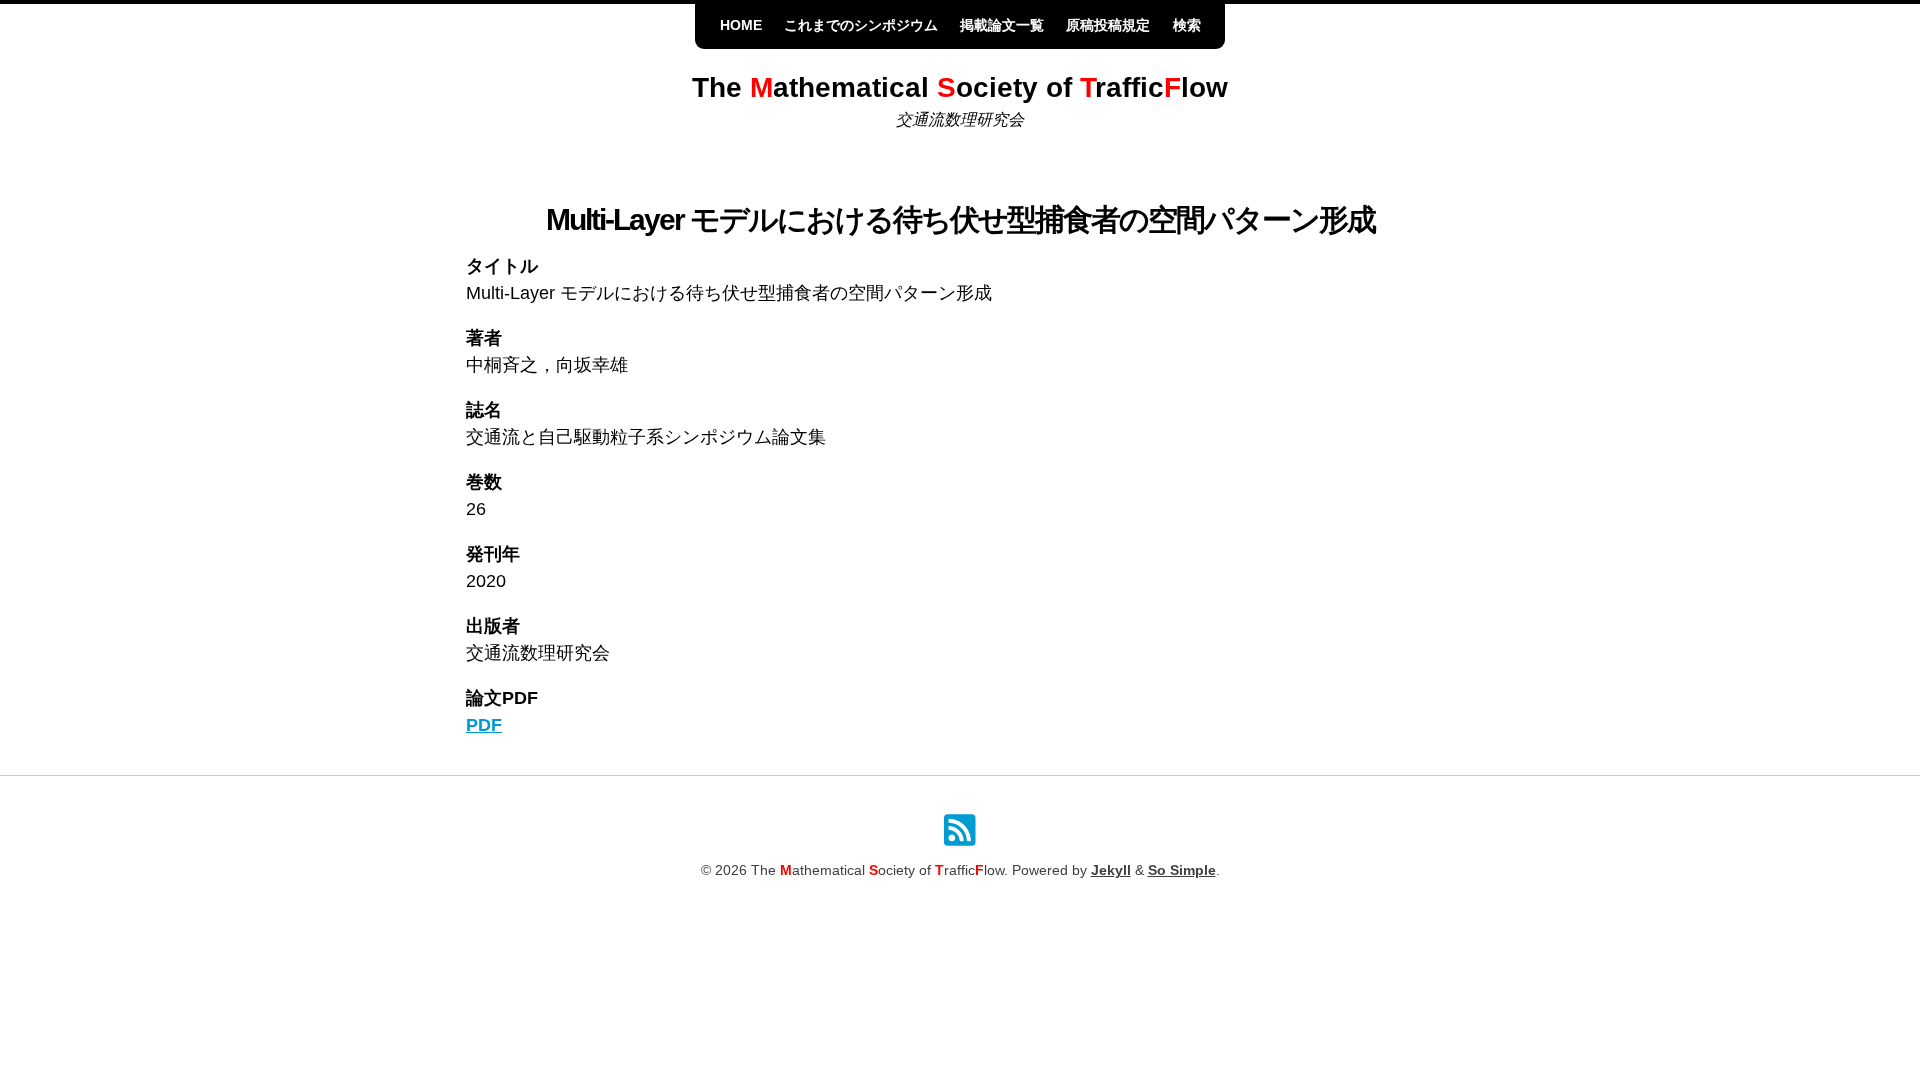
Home (741, 25)
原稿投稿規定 (1108, 25)
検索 (1187, 25)
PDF (484, 725)
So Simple (1182, 870)
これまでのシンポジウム (861, 25)
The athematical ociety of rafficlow (960, 87)
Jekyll (1111, 870)
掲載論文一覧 (1002, 25)
